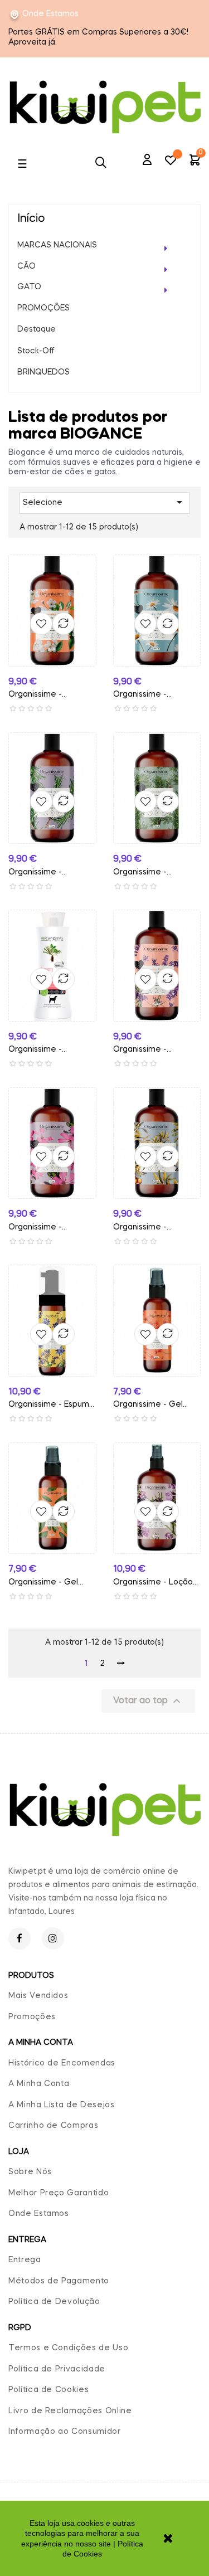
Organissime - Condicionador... (144, 1229)
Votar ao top (148, 1701)
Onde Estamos (50, 14)
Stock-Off (36, 351)
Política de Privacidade (57, 2369)
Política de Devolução (54, 2302)
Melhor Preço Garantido (59, 2193)
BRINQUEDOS (43, 372)
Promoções (32, 2017)
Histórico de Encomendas (62, 2063)
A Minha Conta (39, 2084)
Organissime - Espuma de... (51, 1406)
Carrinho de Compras (53, 2126)
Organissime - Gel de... (148, 1406)
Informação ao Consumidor (65, 2432)
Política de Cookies (48, 2390)
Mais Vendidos (38, 1996)
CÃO (26, 266)
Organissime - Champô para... (37, 696)
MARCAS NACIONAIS (57, 245)
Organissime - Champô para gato (150, 874)
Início (31, 219)
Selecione (104, 502)
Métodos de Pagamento (59, 2281)
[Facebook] (20, 1938)
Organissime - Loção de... (153, 1584)
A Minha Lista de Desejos (62, 2105)
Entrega (25, 2260)
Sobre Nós (30, 2172)
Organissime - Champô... (35, 1051)
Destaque (37, 329)
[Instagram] (53, 1938)
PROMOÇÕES (43, 308)
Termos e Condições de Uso (68, 2348)
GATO (29, 287)
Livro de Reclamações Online (70, 2411)
